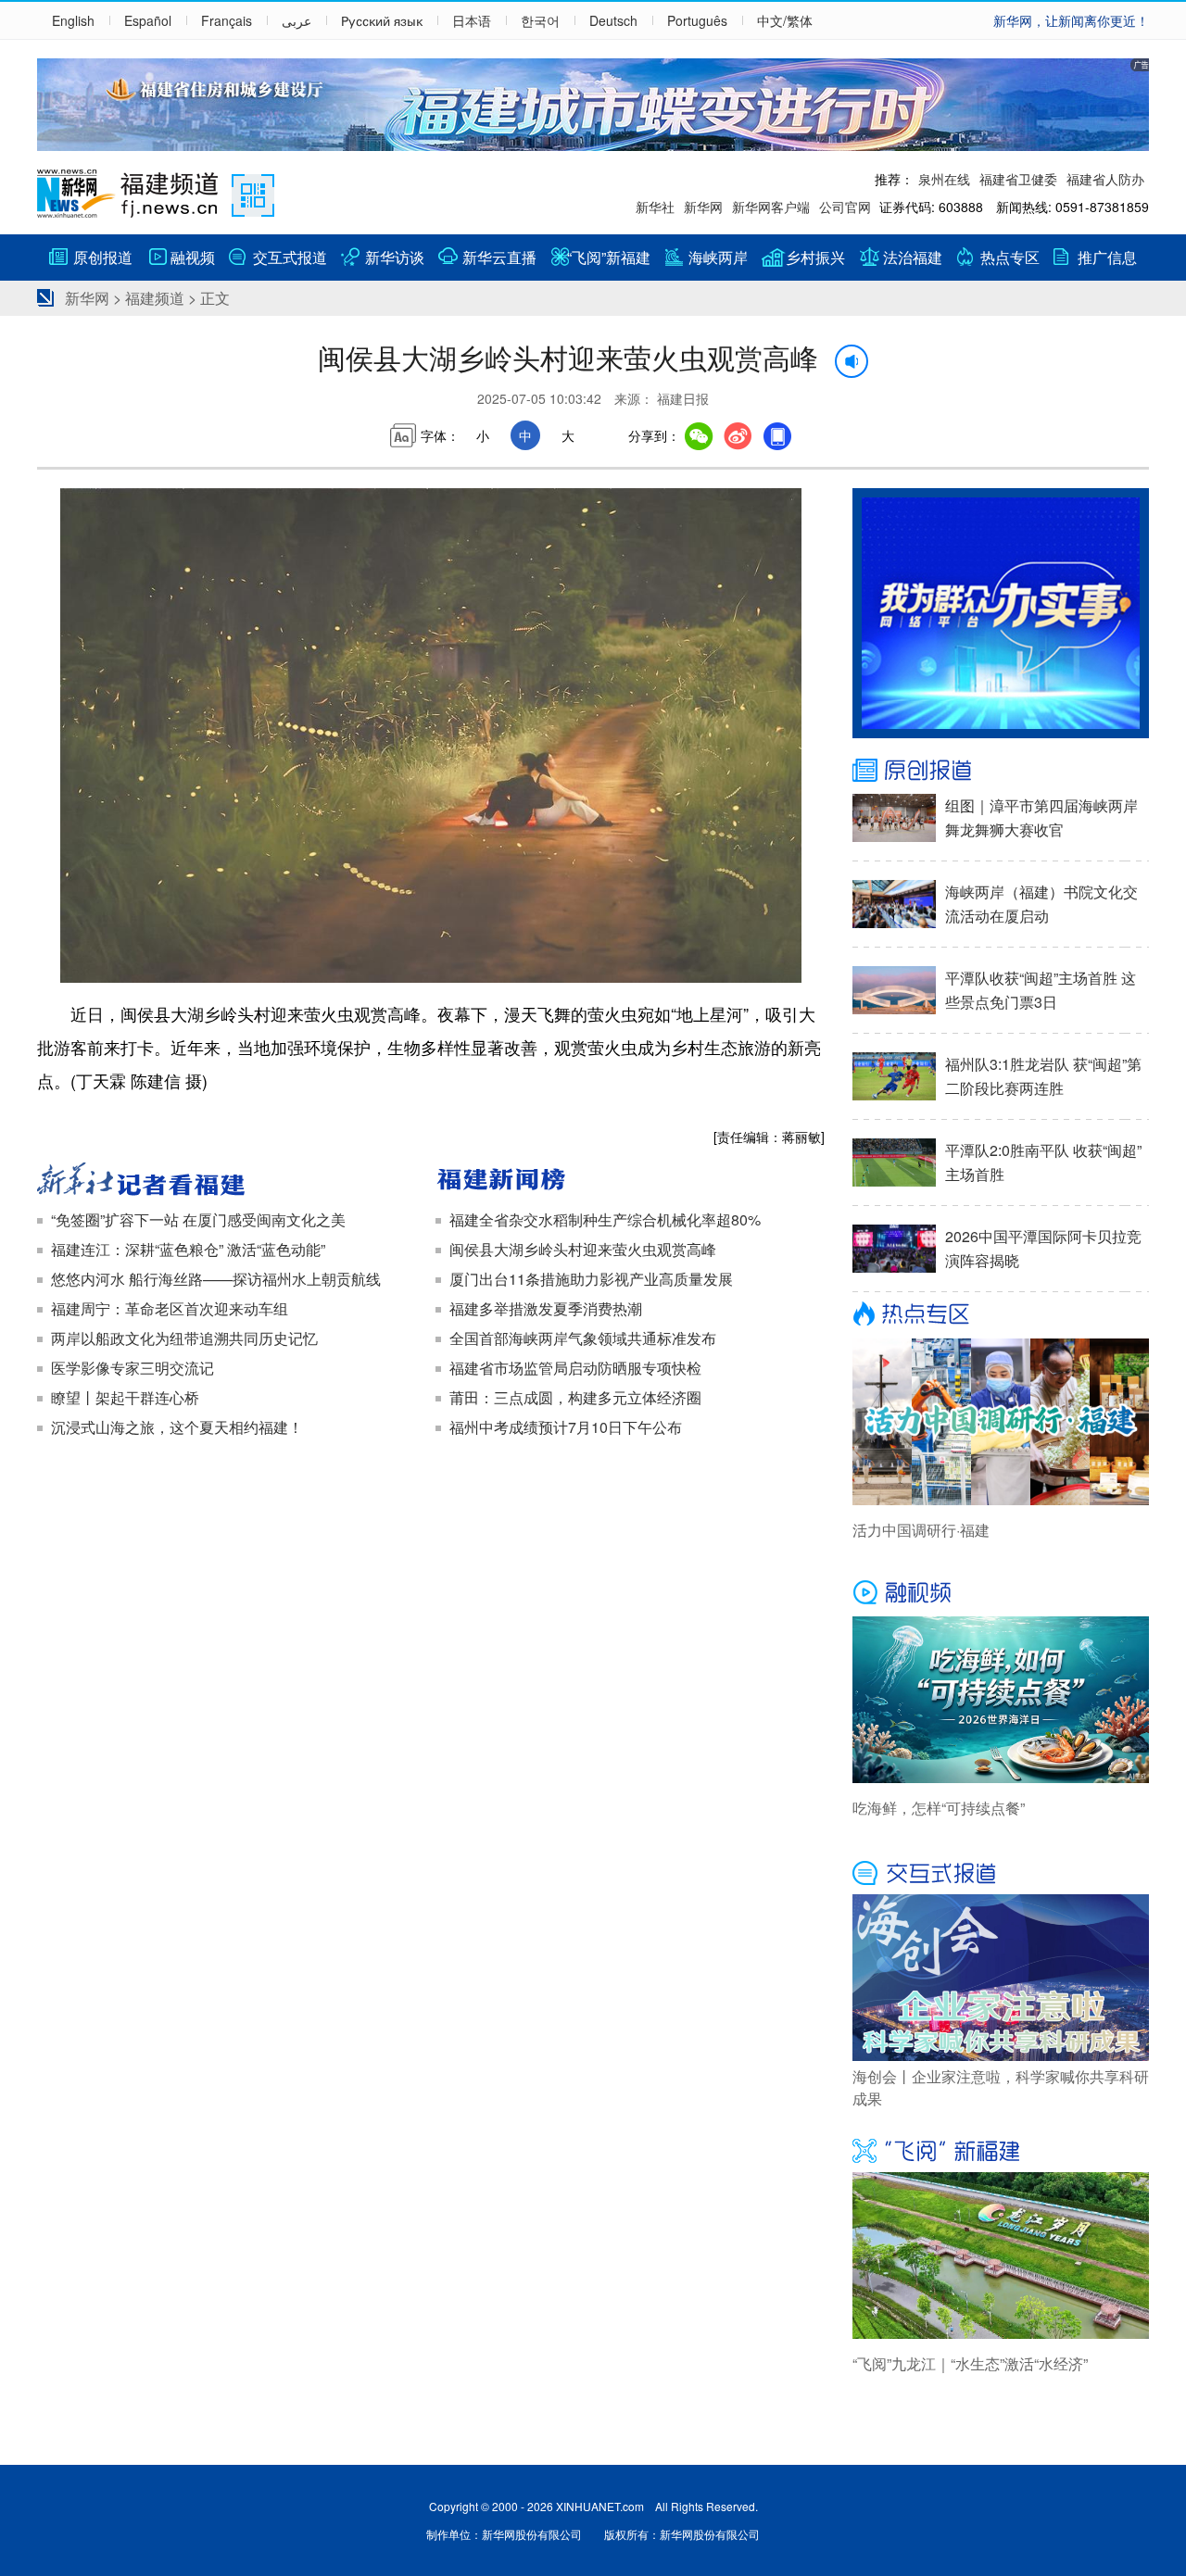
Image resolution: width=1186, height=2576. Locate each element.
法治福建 (913, 257)
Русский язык (382, 20)
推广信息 (1107, 257)
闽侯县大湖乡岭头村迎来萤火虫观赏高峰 (583, 1249)
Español (148, 20)
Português (697, 20)
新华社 (655, 207)
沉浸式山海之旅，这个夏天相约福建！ (177, 1427)
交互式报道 (290, 257)
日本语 (472, 20)
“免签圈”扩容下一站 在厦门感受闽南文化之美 (198, 1219)
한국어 (540, 20)
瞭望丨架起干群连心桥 (125, 1397)
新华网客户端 (771, 207)
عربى (296, 20)
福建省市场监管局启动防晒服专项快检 (575, 1368)
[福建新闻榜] (630, 1181)
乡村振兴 (815, 257)
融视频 (193, 257)
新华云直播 (499, 257)
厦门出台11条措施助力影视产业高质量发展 (591, 1279)
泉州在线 (944, 179)
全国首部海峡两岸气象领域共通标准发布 (583, 1338)
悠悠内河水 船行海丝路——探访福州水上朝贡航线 (216, 1279)
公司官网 (845, 207)
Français (227, 20)
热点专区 (1010, 257)
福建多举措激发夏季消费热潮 (546, 1308)
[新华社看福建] (232, 1181)
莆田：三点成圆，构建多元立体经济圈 (575, 1397)
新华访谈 (395, 257)
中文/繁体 (785, 20)
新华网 (703, 207)
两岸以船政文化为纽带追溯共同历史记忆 (184, 1338)
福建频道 (155, 298)
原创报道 (103, 257)
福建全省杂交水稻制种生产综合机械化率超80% (605, 1219)
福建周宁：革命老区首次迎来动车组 (170, 1308)
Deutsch (613, 20)
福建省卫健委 (1018, 179)
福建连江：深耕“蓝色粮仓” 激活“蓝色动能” (188, 1249)
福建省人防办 (1105, 179)
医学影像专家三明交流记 (132, 1368)
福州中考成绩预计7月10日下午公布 (566, 1427)
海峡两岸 (718, 257)
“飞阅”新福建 (609, 257)
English (73, 20)
